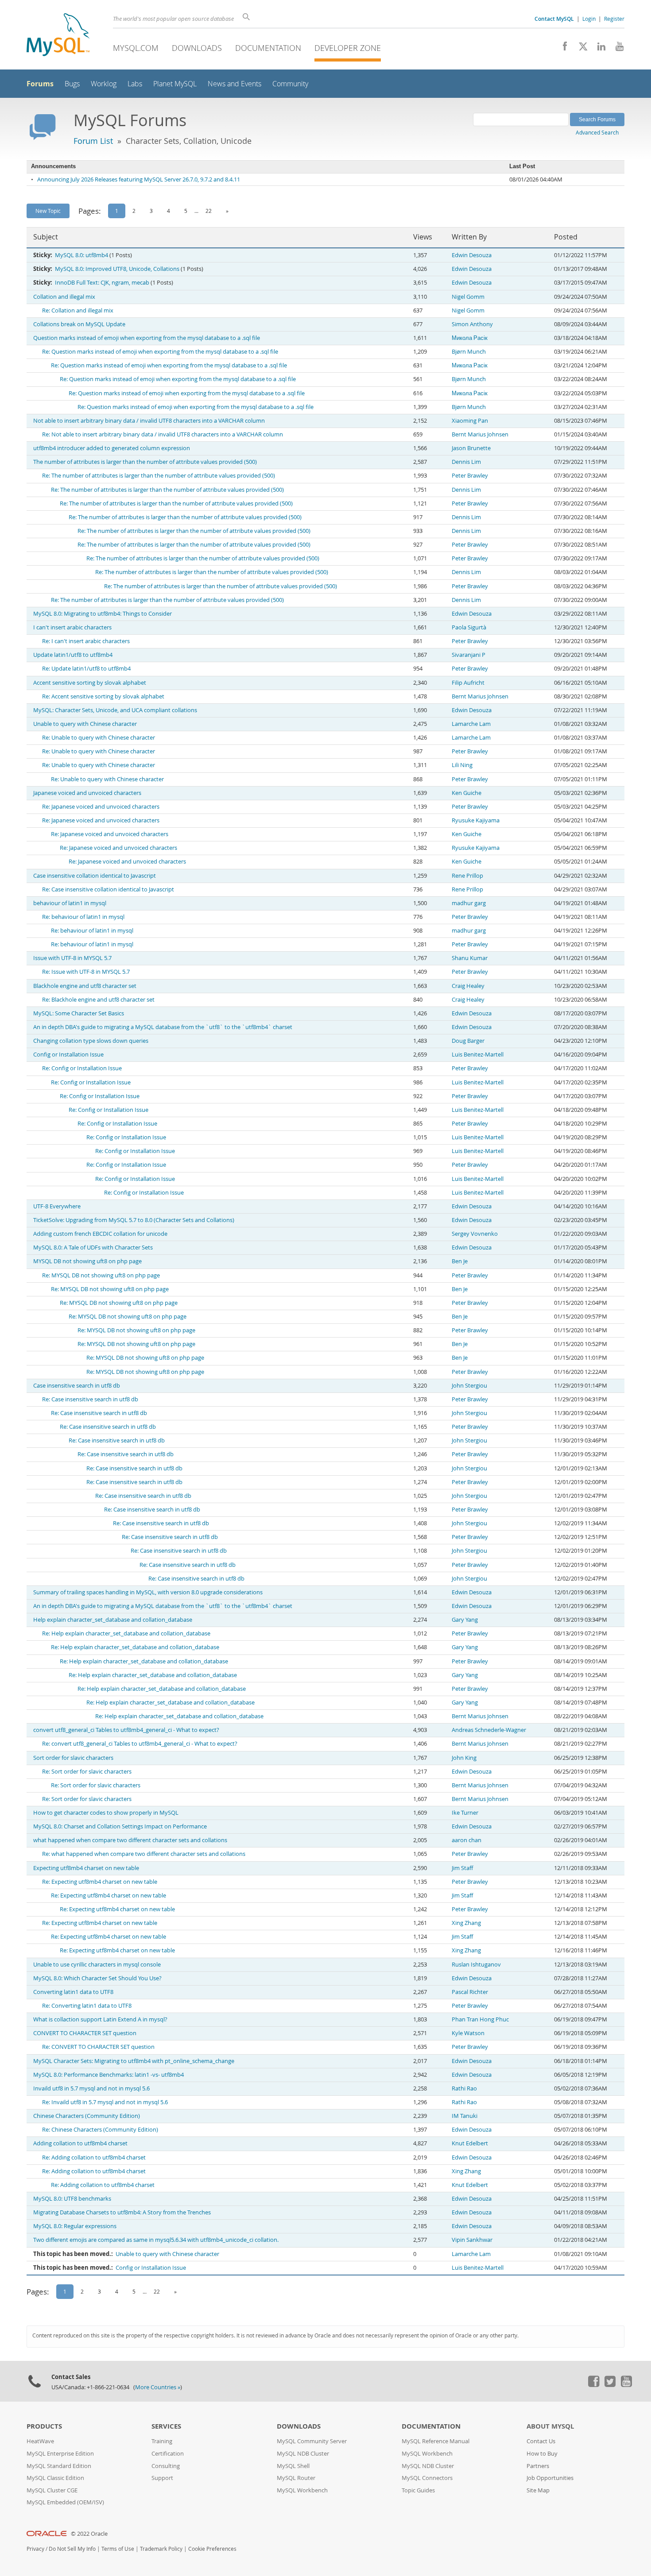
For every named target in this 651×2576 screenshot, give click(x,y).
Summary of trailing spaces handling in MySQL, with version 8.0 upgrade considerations (148, 1592)
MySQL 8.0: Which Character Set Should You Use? (97, 1978)
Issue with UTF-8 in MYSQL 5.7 (72, 958)
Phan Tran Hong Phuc (480, 2019)
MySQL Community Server (312, 2441)
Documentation (268, 48)
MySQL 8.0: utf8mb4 (81, 255)
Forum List (93, 141)
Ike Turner (465, 1813)
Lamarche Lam (471, 724)
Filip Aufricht (468, 683)
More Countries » (158, 2387)
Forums (40, 84)
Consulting (166, 2466)
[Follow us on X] (580, 49)
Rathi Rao (464, 2088)
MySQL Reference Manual (436, 2441)
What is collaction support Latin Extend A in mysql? (100, 2019)
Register (614, 19)
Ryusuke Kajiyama (476, 820)
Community (290, 84)
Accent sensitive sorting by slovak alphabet (90, 683)
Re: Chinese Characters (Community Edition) (100, 2130)
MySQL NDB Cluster (303, 2454)
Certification (168, 2454)
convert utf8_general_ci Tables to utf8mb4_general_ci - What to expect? (126, 1730)
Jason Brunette (471, 448)
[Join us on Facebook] (562, 49)
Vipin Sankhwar (472, 2240)
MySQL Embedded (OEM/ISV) (65, 2502)
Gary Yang (465, 1620)
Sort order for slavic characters (73, 1758)
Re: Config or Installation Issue (82, 1068)
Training (162, 2441)
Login (589, 19)
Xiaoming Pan (470, 421)
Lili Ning (462, 765)
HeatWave (40, 2441)
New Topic (48, 211)
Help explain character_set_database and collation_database (113, 1620)
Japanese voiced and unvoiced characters (87, 793)
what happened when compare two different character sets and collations (130, 1840)
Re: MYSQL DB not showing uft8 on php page (101, 1275)
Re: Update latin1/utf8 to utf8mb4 (86, 669)
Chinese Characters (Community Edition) (87, 2116)
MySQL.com (136, 48)
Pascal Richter (470, 1992)
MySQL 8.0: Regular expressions (75, 2226)
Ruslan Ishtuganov (476, 1965)
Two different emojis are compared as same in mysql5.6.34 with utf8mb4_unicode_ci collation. (156, 2240)
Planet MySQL (175, 84)
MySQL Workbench (302, 2490)
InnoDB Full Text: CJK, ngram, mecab (102, 283)
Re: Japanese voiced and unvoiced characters (101, 807)
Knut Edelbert (470, 2143)
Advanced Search (597, 132)
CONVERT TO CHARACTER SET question (85, 2033)
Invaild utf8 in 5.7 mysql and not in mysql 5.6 (91, 2088)
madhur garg (469, 903)
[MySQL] (58, 36)
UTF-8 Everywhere (57, 1206)
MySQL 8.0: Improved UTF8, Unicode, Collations (117, 269)
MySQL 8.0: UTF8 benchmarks (72, 2199)
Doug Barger (468, 1041)
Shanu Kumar (470, 958)
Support (162, 2478)
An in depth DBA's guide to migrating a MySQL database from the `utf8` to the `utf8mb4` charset (163, 1027)
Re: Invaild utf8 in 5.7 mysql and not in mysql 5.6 (105, 2102)
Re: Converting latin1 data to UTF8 (87, 2006)
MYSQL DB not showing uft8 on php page (87, 1261)
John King (464, 1758)
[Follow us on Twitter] (610, 2385)
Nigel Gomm (468, 297)
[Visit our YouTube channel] (616, 49)
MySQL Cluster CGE (52, 2490)
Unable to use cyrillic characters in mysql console (97, 1965)
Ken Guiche (467, 793)
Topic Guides (418, 2490)
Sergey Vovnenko (475, 1234)
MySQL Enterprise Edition (60, 2454)
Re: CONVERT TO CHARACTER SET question (98, 2047)
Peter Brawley (470, 476)
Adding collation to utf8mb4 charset (80, 2143)
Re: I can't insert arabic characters (86, 641)
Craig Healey (468, 986)
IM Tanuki (465, 2116)
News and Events (234, 84)
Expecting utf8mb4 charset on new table (86, 1868)
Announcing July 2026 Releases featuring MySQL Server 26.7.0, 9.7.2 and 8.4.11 (139, 179)
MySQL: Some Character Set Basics (79, 1013)
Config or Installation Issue (68, 1055)
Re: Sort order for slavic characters (87, 1772)
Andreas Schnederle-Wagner (489, 1730)
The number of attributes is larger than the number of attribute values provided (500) (145, 462)
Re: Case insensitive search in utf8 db (90, 1399)
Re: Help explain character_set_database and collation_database (126, 1633)
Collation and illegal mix (64, 297)
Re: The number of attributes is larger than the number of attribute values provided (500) (159, 476)
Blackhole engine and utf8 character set (85, 986)
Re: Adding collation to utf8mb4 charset (94, 2158)
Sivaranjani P (469, 655)
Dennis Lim (466, 462)
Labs (135, 84)
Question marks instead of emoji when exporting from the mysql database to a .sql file (147, 338)
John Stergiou (469, 1386)
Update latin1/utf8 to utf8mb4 (73, 655)
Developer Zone (348, 48)
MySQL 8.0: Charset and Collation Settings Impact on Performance (120, 1826)
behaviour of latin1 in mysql (70, 903)
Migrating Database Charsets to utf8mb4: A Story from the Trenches (122, 2212)
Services (166, 2426)
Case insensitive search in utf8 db (77, 1386)
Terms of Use (118, 2549)
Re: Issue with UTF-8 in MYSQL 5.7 (86, 972)
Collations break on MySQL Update (79, 324)
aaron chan (467, 1840)
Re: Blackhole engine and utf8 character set (98, 1000)
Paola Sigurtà (469, 627)
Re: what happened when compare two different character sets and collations (144, 1854)
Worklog (104, 84)
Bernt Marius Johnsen (480, 434)
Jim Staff (462, 1868)
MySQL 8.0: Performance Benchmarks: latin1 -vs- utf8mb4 (108, 2075)
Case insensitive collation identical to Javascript (95, 876)
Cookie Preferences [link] (212, 2549)
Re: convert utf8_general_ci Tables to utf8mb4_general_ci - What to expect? (140, 1744)
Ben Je (460, 1261)
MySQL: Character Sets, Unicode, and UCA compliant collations (115, 710)
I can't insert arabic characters (72, 627)
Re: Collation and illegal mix (78, 310)
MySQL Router (296, 2478)
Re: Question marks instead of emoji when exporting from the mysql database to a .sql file (160, 352)
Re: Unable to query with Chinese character (99, 738)
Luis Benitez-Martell (478, 1055)
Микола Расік (470, 338)
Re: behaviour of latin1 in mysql (83, 917)
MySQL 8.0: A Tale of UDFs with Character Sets (93, 1248)
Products (44, 2426)
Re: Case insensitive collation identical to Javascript (108, 889)
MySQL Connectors (427, 2478)
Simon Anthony (472, 324)
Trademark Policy (161, 2549)
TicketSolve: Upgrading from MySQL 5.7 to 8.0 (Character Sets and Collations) (134, 1220)
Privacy (35, 2549)
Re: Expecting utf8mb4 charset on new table (100, 1882)
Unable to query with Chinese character (85, 724)
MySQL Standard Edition (59, 2466)
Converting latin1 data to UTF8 (73, 1992)
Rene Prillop (467, 876)
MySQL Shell (293, 2466)
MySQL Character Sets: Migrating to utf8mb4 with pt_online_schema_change (134, 2061)
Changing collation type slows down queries (91, 1041)
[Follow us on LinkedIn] (598, 49)
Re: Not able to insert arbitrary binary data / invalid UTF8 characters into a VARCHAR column (163, 434)
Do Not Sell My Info (72, 2549)
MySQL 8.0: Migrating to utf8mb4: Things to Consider (103, 614)
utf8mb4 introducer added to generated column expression (112, 448)
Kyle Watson (468, 2033)
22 (209, 211)
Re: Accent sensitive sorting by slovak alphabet (103, 696)
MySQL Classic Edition (55, 2478)
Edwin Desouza (472, 255)
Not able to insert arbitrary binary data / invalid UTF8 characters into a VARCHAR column (149, 421)
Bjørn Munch (469, 352)
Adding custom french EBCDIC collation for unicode (100, 1234)
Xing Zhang (466, 1923)
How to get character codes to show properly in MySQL (106, 1813)
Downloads (197, 48)
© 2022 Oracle (89, 2534)
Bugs (72, 84)
